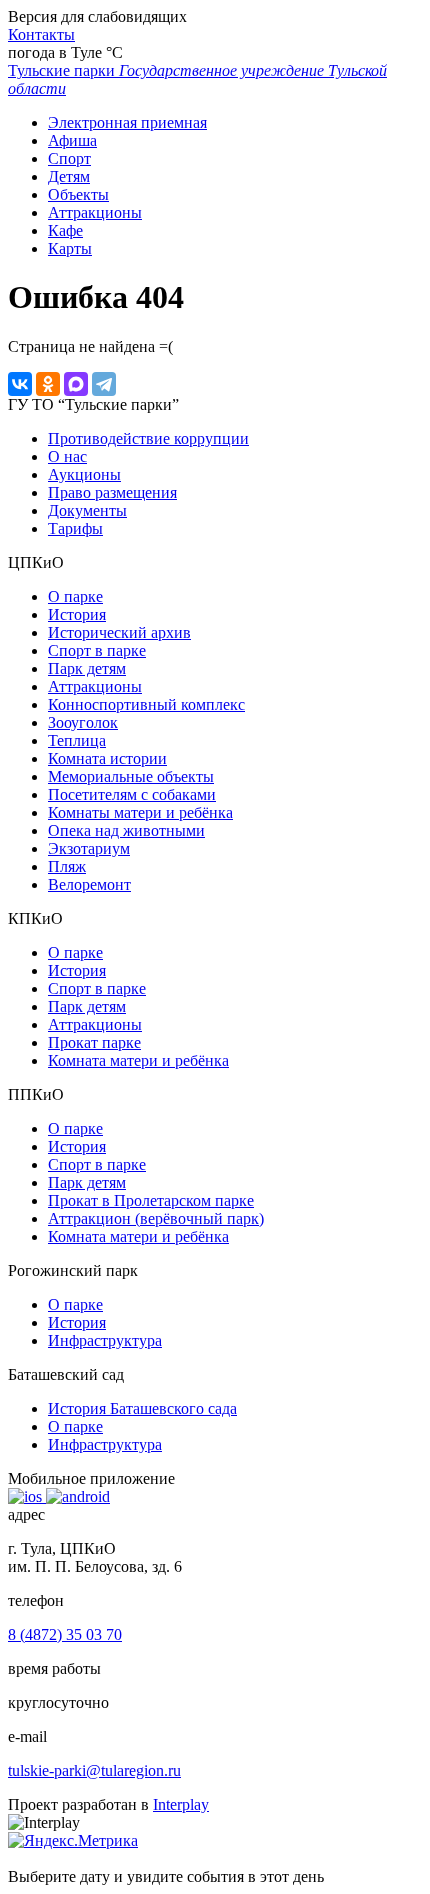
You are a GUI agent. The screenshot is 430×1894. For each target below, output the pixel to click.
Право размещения (112, 492)
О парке (75, 596)
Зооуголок (83, 722)
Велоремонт (89, 884)
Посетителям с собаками (132, 794)
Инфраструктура (105, 1340)
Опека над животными (126, 830)
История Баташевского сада (142, 1408)
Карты (70, 248)
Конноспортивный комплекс (146, 704)
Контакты (41, 34)
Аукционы (84, 474)
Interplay (181, 1804)
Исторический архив (119, 632)
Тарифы (75, 528)
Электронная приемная (127, 122)
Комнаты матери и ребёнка (140, 812)
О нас (67, 456)
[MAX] (76, 384)
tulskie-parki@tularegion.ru (94, 1770)
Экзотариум (89, 848)
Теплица (77, 740)
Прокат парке (94, 1042)
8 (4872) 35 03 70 (65, 1634)
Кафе (65, 230)
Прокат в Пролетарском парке (151, 1200)
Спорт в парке (97, 650)
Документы (87, 510)
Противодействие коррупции (148, 438)
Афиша (72, 140)
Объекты (78, 194)
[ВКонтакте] (20, 384)
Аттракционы (95, 212)
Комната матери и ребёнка (138, 1060)
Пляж (67, 866)
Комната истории (107, 758)
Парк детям (87, 668)
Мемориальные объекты (131, 776)
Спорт (69, 158)
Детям (69, 176)
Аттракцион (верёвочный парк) (156, 1218)
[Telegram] (104, 384)
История (77, 614)
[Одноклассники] (48, 384)
